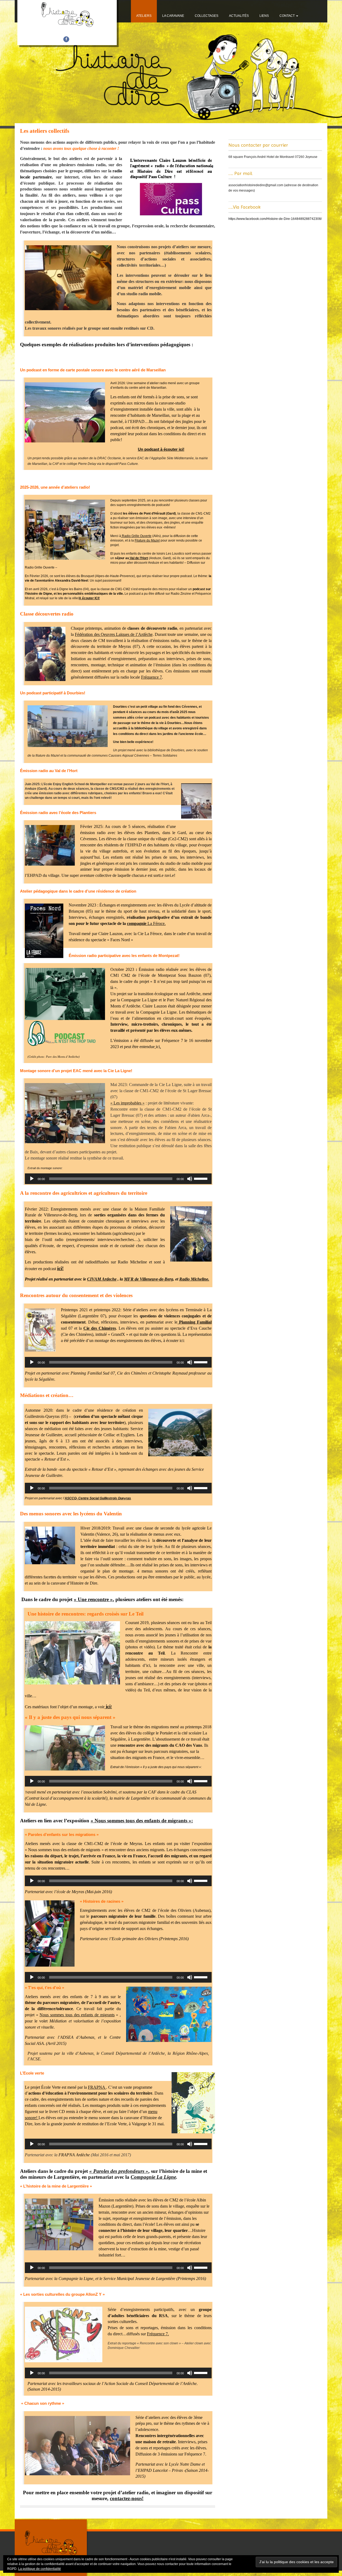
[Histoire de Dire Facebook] (66, 39)
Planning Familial (195, 1322)
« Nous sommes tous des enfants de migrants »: (142, 1821)
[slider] (201, 1178)
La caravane (173, 16)
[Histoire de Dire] (67, 16)
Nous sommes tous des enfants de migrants (77, 2015)
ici (158, 1047)
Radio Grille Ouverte (136, 536)
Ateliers (144, 16)
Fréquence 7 (157, 2334)
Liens (264, 16)
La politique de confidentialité (40, 2569)
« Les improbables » (127, 1103)
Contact (287, 16)
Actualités (239, 16)
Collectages (207, 16)
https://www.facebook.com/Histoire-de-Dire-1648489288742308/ (275, 219)
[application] (118, 1179)
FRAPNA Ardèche (74, 2155)
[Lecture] (32, 1179)
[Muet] (190, 1179)
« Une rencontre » (93, 1599)
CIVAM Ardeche (102, 1279)
